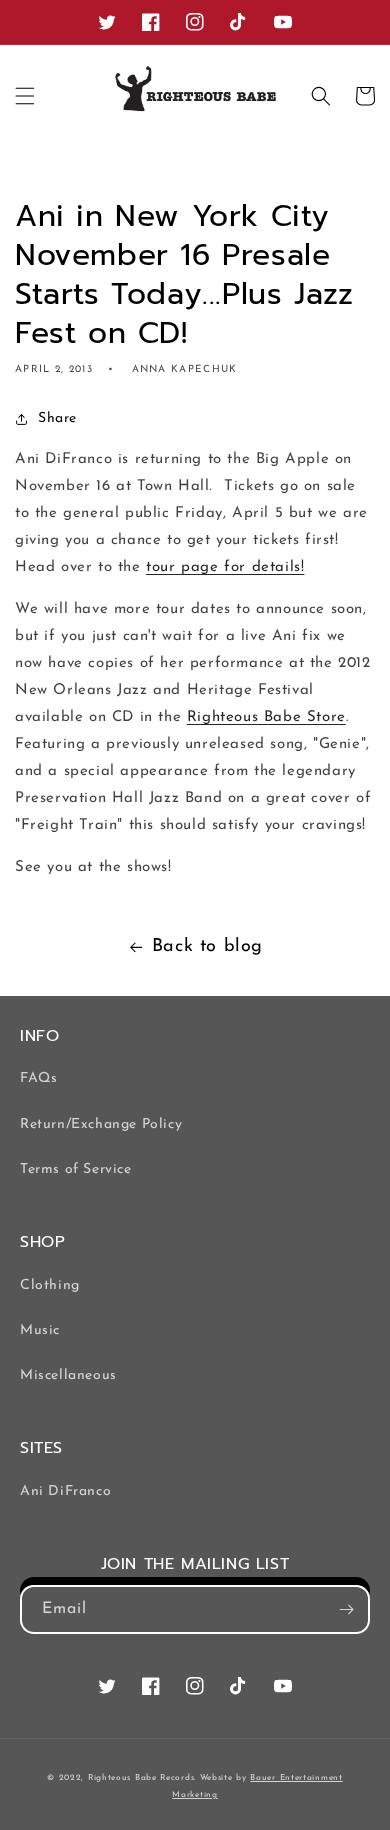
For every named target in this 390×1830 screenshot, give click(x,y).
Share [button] (57, 418)
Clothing (50, 1285)
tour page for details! (225, 567)
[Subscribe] (346, 1609)
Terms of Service (76, 1169)
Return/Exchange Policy (101, 1124)
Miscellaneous (68, 1375)
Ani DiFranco (65, 1491)
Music (40, 1330)
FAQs (38, 1078)
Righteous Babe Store (266, 717)
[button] (25, 96)
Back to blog (207, 947)
